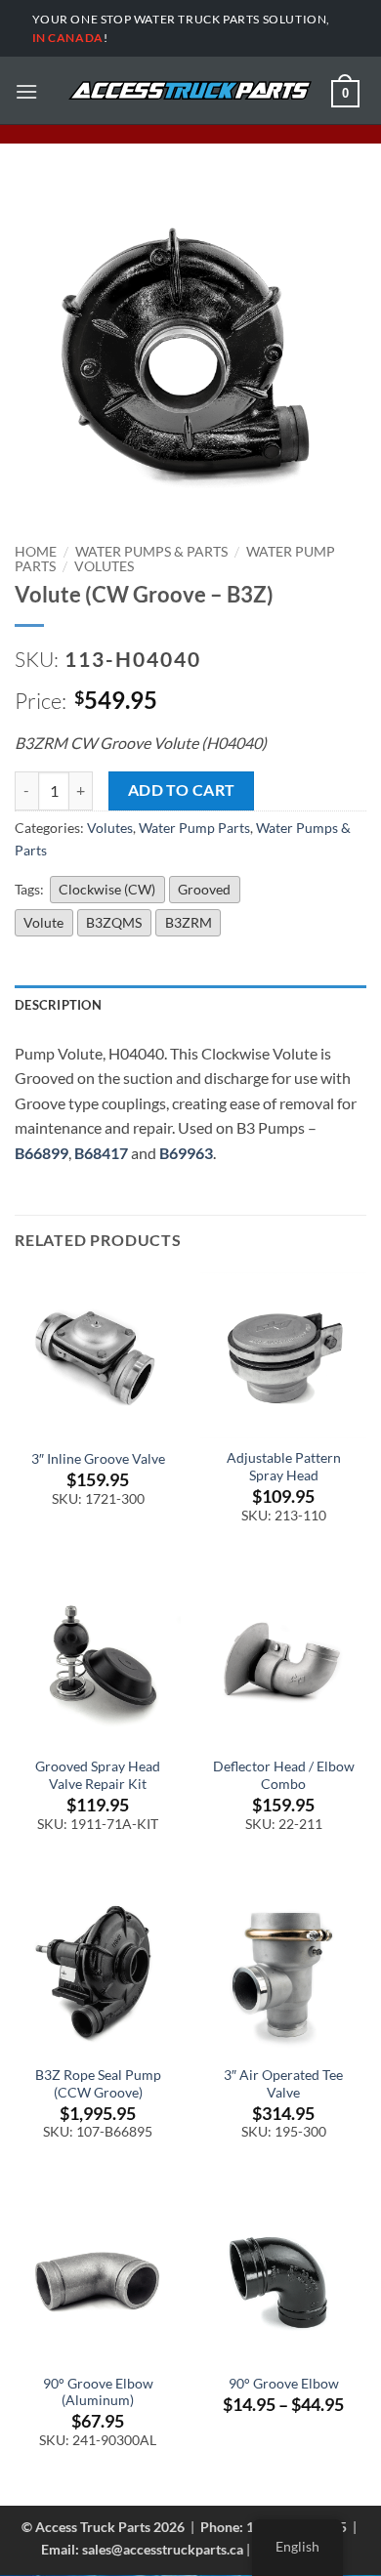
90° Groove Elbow (284, 2384)
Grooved (204, 889)
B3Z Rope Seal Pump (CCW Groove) (98, 2084)
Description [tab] (58, 1005)
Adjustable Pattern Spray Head (284, 1467)
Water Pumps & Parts (151, 552)
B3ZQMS (114, 922)
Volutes (104, 566)
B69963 (186, 1153)
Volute (43, 922)
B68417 (101, 1153)
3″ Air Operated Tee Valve (283, 2084)
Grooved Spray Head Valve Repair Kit (98, 1775)
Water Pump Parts (194, 828)
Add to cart (182, 790)
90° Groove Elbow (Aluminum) (98, 2392)
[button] (26, 91)
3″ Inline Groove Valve (98, 1459)
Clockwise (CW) (107, 889)
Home (36, 552)
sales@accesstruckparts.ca (163, 2549)
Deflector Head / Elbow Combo (284, 1775)
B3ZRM (189, 922)
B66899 (42, 1153)
